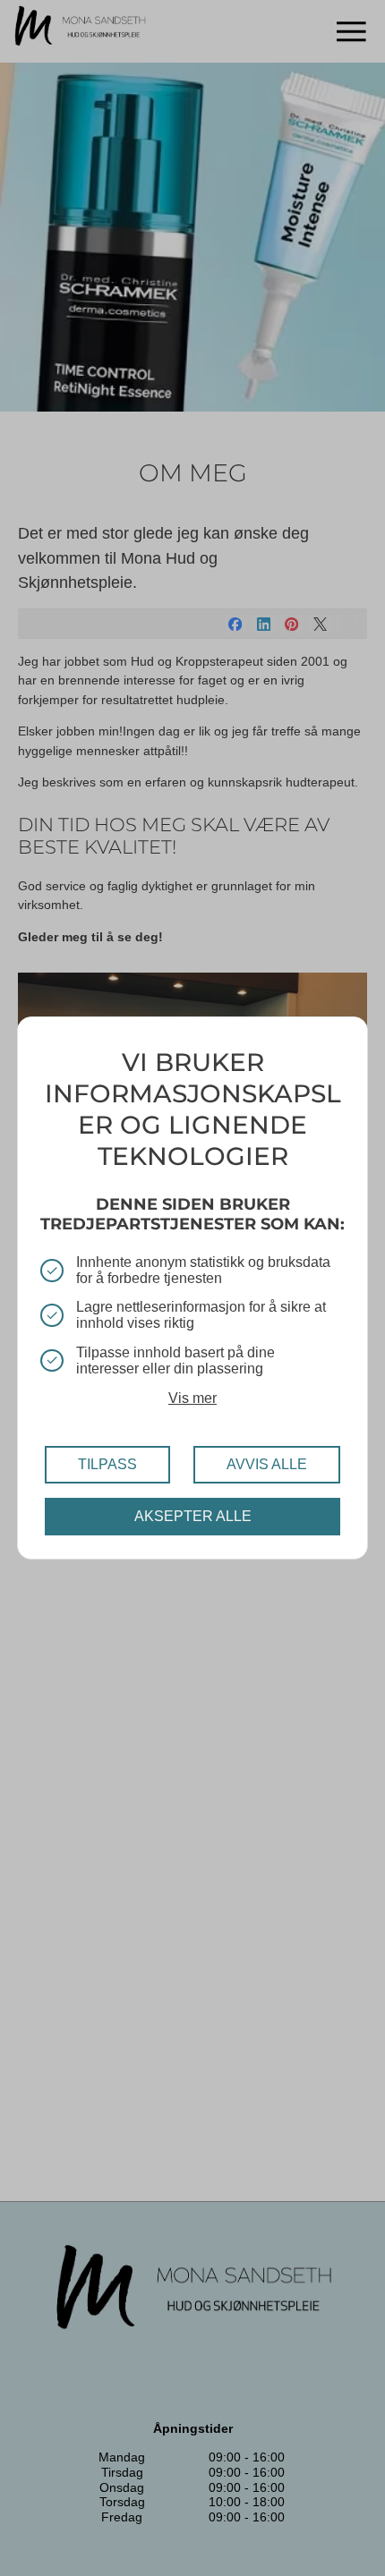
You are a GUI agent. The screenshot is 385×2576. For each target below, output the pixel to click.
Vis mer (192, 1398)
